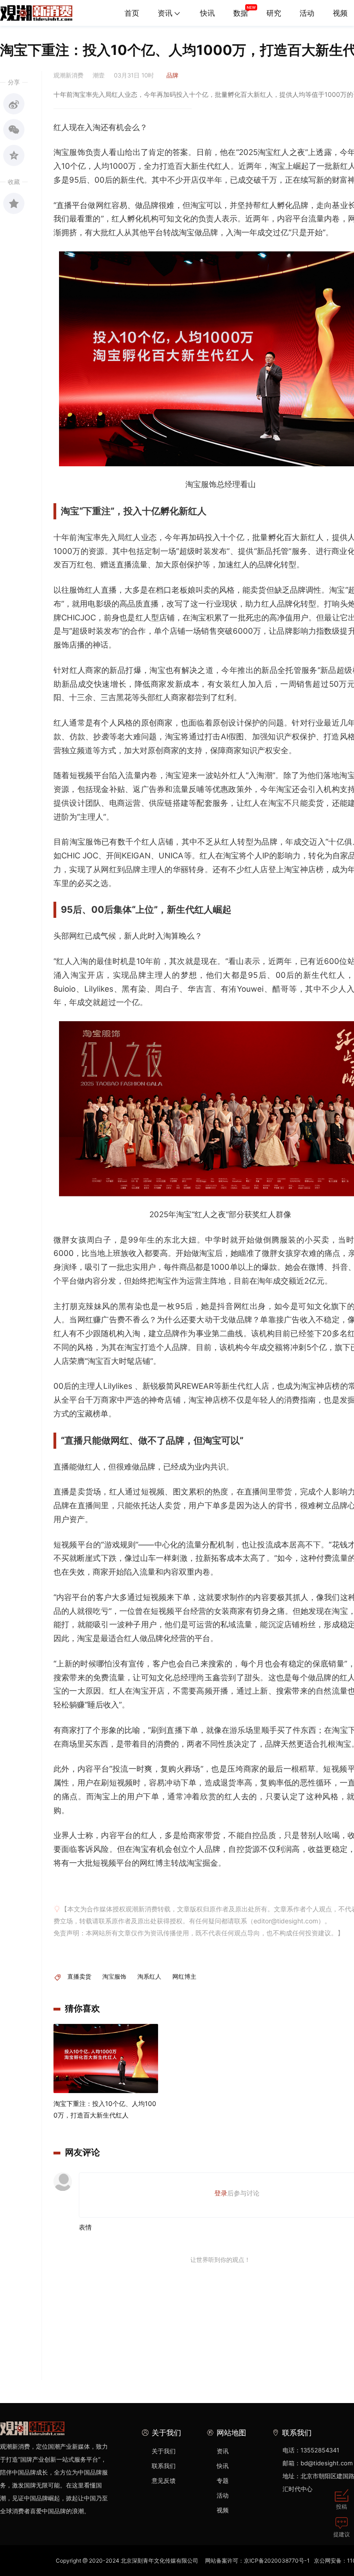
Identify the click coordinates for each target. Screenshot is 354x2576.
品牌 (172, 75)
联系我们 (164, 2466)
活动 (307, 13)
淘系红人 (149, 1976)
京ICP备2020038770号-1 (277, 2561)
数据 (241, 13)
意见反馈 (164, 2481)
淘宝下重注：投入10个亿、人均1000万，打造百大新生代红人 (105, 2109)
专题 (223, 2481)
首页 (132, 13)
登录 (221, 2193)
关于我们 (164, 2451)
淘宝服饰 (114, 1976)
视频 (223, 2510)
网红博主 (184, 1976)
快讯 (207, 13)
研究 (274, 13)
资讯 (165, 13)
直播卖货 (79, 1976)
